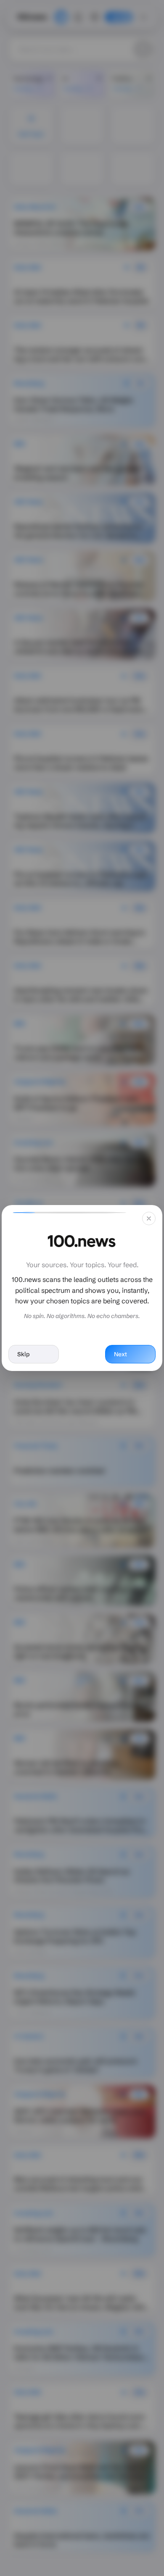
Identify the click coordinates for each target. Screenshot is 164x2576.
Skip (23, 1354)
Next (120, 1354)
